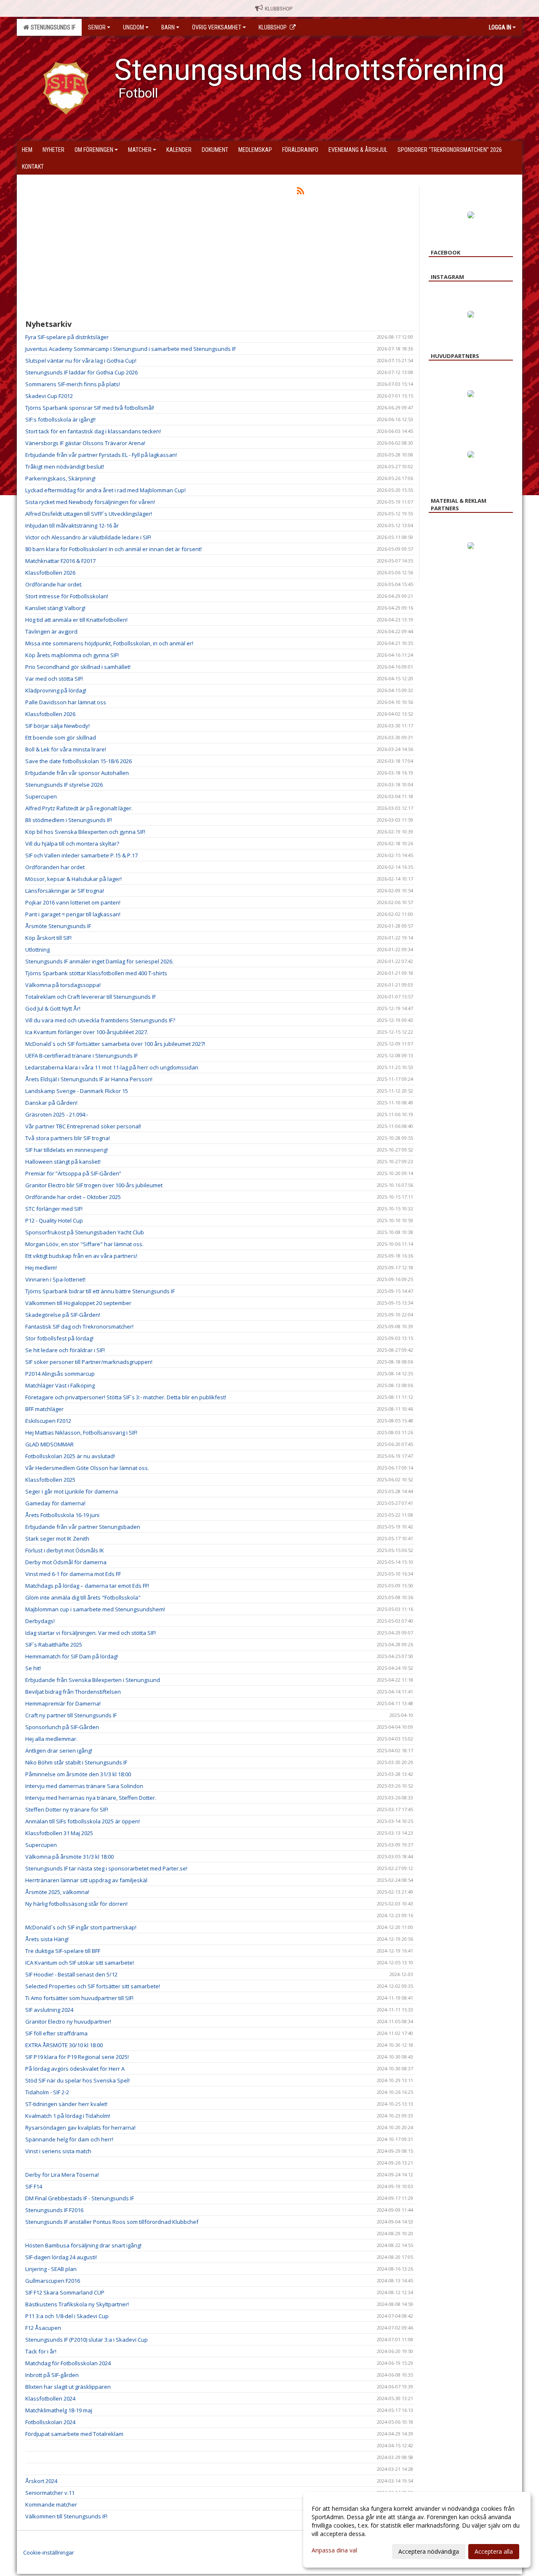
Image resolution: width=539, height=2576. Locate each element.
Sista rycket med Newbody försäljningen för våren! (90, 502)
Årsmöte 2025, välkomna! (57, 1892)
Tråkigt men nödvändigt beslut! (65, 467)
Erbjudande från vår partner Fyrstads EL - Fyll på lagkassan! (101, 455)
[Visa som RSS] (300, 192)
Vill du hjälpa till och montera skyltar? (72, 844)
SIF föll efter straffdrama (56, 2033)
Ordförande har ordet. (54, 584)
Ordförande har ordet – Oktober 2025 (73, 1197)
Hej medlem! (41, 1268)
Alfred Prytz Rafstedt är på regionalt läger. (79, 808)
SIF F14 (34, 2186)
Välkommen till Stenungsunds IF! (66, 2516)
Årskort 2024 (41, 2481)
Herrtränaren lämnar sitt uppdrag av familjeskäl (86, 1880)
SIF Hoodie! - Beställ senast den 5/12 (71, 1974)
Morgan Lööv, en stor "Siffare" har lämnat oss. (84, 1244)
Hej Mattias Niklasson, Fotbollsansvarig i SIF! (81, 1433)
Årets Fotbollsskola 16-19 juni (62, 1515)
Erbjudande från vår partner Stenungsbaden (83, 1527)
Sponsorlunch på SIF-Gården (62, 1727)
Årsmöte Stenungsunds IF (58, 926)
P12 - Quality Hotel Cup (54, 1220)
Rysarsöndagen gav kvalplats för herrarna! (80, 2128)
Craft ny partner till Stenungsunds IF (71, 1715)
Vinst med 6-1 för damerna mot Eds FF (73, 1574)
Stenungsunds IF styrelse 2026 (64, 785)
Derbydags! (40, 1621)
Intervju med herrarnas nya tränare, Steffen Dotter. (91, 1798)
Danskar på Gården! (51, 1103)
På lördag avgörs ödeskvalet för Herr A (75, 2069)
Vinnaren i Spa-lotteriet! (55, 1279)
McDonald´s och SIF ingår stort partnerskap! (81, 1927)
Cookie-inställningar (49, 2552)
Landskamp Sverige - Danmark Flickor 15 (77, 1091)
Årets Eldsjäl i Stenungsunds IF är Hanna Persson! (89, 1079)
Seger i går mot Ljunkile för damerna (72, 1491)
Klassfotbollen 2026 (50, 573)
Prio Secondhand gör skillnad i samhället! (78, 667)
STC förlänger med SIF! (54, 1209)
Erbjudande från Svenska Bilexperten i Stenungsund (93, 1680)
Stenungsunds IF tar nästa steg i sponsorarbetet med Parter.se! (106, 1868)
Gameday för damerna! (55, 1503)
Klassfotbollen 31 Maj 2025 (59, 1833)
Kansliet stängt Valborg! (55, 608)
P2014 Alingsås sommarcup (60, 1374)
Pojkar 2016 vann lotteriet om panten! (73, 902)
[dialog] (417, 2530)
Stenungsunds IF (52, 27)
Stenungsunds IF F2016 (54, 2210)
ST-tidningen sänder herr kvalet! (66, 2104)
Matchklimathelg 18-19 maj (59, 2410)
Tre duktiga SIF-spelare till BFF (63, 1951)
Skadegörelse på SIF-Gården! (63, 1315)
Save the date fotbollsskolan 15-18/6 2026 (79, 761)
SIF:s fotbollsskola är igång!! (60, 419)
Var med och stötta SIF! (54, 679)
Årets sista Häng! (47, 1939)
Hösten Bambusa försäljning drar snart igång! (83, 2245)
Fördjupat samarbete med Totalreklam (74, 2434)
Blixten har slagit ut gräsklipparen (68, 2387)
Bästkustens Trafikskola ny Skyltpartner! (77, 2304)
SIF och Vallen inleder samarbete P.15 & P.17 (81, 855)
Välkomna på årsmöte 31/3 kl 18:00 (69, 1857)
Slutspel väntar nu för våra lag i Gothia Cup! (81, 361)
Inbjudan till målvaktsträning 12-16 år (72, 525)
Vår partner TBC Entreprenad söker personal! (83, 1126)
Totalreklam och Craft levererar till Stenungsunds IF (91, 997)
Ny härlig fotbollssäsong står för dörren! (76, 1904)
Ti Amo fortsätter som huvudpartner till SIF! (79, 1998)
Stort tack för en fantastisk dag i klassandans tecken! (93, 431)
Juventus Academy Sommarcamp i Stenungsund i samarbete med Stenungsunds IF (131, 349)
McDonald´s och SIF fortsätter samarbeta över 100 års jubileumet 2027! (115, 1044)
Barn (168, 27)
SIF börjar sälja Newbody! (57, 726)
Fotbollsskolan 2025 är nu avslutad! (70, 1456)
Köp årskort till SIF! (48, 938)
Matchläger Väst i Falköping (60, 1385)
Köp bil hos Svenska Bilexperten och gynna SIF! (85, 832)
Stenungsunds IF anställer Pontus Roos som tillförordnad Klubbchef (112, 2222)
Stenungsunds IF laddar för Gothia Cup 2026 (81, 372)
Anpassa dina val (334, 2550)
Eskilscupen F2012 (48, 1421)
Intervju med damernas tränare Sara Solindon (84, 1786)
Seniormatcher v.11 (50, 2493)
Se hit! (33, 1668)
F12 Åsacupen (43, 2328)
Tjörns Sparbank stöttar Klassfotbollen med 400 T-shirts (96, 973)
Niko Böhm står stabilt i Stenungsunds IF (76, 1762)
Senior (97, 27)
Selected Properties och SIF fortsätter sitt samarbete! (93, 1986)
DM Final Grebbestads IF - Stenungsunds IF (80, 2198)
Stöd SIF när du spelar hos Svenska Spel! (77, 2080)
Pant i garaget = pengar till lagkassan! (73, 914)
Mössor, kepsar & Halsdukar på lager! (73, 879)
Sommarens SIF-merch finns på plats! (73, 384)
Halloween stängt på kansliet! (63, 1162)
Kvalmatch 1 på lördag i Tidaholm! (68, 2116)
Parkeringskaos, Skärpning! (60, 478)
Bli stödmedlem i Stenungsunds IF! (69, 820)
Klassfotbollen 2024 (50, 2398)
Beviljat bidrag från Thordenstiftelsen (73, 1692)
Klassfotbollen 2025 (50, 1480)
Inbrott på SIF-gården (52, 2375)
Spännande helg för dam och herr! (69, 2139)
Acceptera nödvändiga (429, 2551)
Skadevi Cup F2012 (49, 396)
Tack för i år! (41, 2351)
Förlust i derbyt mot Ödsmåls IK (65, 1550)
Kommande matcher (51, 2504)
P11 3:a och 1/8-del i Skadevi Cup (67, 2316)
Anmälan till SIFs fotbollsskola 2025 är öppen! (83, 1821)
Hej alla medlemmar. (51, 1739)
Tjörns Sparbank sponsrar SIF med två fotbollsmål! (90, 408)
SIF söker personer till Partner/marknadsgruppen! (89, 1362)
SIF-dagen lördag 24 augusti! (61, 2257)
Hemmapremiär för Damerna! (63, 1703)
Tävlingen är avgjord (51, 631)
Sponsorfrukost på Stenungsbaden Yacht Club (85, 1232)
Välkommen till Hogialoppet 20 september (78, 1303)
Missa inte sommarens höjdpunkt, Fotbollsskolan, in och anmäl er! (109, 643)
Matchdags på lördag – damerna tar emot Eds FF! (87, 1586)
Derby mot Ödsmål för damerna (66, 1562)
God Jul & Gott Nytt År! (53, 1008)
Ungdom (133, 27)
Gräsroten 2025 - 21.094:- (57, 1114)
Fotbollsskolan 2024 (50, 2422)
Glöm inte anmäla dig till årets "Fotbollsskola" (83, 1597)
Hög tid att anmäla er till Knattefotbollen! (76, 620)
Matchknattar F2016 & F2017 (60, 561)
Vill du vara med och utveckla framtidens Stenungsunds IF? (100, 1020)
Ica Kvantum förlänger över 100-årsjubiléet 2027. (87, 1032)
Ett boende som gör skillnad (61, 738)
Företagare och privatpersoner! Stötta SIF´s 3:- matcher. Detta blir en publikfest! (126, 1397)
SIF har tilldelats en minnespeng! (67, 1150)
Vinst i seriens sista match (58, 2151)
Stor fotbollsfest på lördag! (59, 1338)
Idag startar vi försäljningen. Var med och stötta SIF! (91, 1633)
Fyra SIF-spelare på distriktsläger (67, 337)
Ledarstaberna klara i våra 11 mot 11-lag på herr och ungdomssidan (112, 1067)
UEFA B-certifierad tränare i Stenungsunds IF (81, 1056)
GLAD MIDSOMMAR (49, 1444)
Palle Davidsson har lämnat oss (66, 702)
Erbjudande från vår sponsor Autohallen (77, 773)
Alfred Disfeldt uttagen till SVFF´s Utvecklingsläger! (89, 514)
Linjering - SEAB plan (51, 2269)
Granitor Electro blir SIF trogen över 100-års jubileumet (94, 1185)
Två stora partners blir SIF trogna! (68, 1138)
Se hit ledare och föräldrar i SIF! (65, 1350)
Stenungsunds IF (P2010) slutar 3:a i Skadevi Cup (87, 2340)
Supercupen (41, 796)
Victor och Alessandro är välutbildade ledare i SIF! (88, 537)
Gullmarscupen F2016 (53, 2281)
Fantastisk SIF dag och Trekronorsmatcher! (79, 1326)
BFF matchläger (44, 1409)
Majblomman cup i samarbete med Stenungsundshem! (95, 1609)
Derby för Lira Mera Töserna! (62, 2175)
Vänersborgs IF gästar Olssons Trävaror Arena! (85, 443)
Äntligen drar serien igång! (59, 1751)
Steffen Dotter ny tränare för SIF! (67, 1809)
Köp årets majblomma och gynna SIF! (72, 655)
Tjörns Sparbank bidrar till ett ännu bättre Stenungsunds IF (100, 1291)
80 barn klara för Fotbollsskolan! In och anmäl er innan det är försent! (113, 549)
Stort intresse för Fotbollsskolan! (67, 596)
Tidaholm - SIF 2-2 (47, 2092)
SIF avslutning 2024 (49, 2010)
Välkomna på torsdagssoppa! (63, 985)
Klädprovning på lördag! (56, 690)
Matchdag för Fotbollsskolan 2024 (68, 2363)
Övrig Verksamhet (217, 27)
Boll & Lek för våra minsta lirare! (66, 749)
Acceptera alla (494, 2551)
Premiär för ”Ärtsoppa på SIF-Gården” (73, 1173)
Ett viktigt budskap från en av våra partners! (81, 1256)
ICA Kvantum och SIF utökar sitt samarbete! (80, 1963)
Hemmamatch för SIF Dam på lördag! (72, 1656)
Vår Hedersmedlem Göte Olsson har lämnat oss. (87, 1468)
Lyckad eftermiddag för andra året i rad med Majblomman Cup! (105, 490)
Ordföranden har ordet (55, 867)
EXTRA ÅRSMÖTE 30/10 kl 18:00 (64, 2045)
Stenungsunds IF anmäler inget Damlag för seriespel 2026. (99, 961)
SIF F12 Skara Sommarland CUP (65, 2292)
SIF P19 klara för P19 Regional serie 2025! (77, 2057)
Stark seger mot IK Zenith (57, 1539)
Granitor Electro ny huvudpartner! (68, 2022)
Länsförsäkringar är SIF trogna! (65, 891)
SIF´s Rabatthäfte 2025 (54, 1645)
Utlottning (37, 950)
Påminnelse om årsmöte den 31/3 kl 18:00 (78, 1774)
